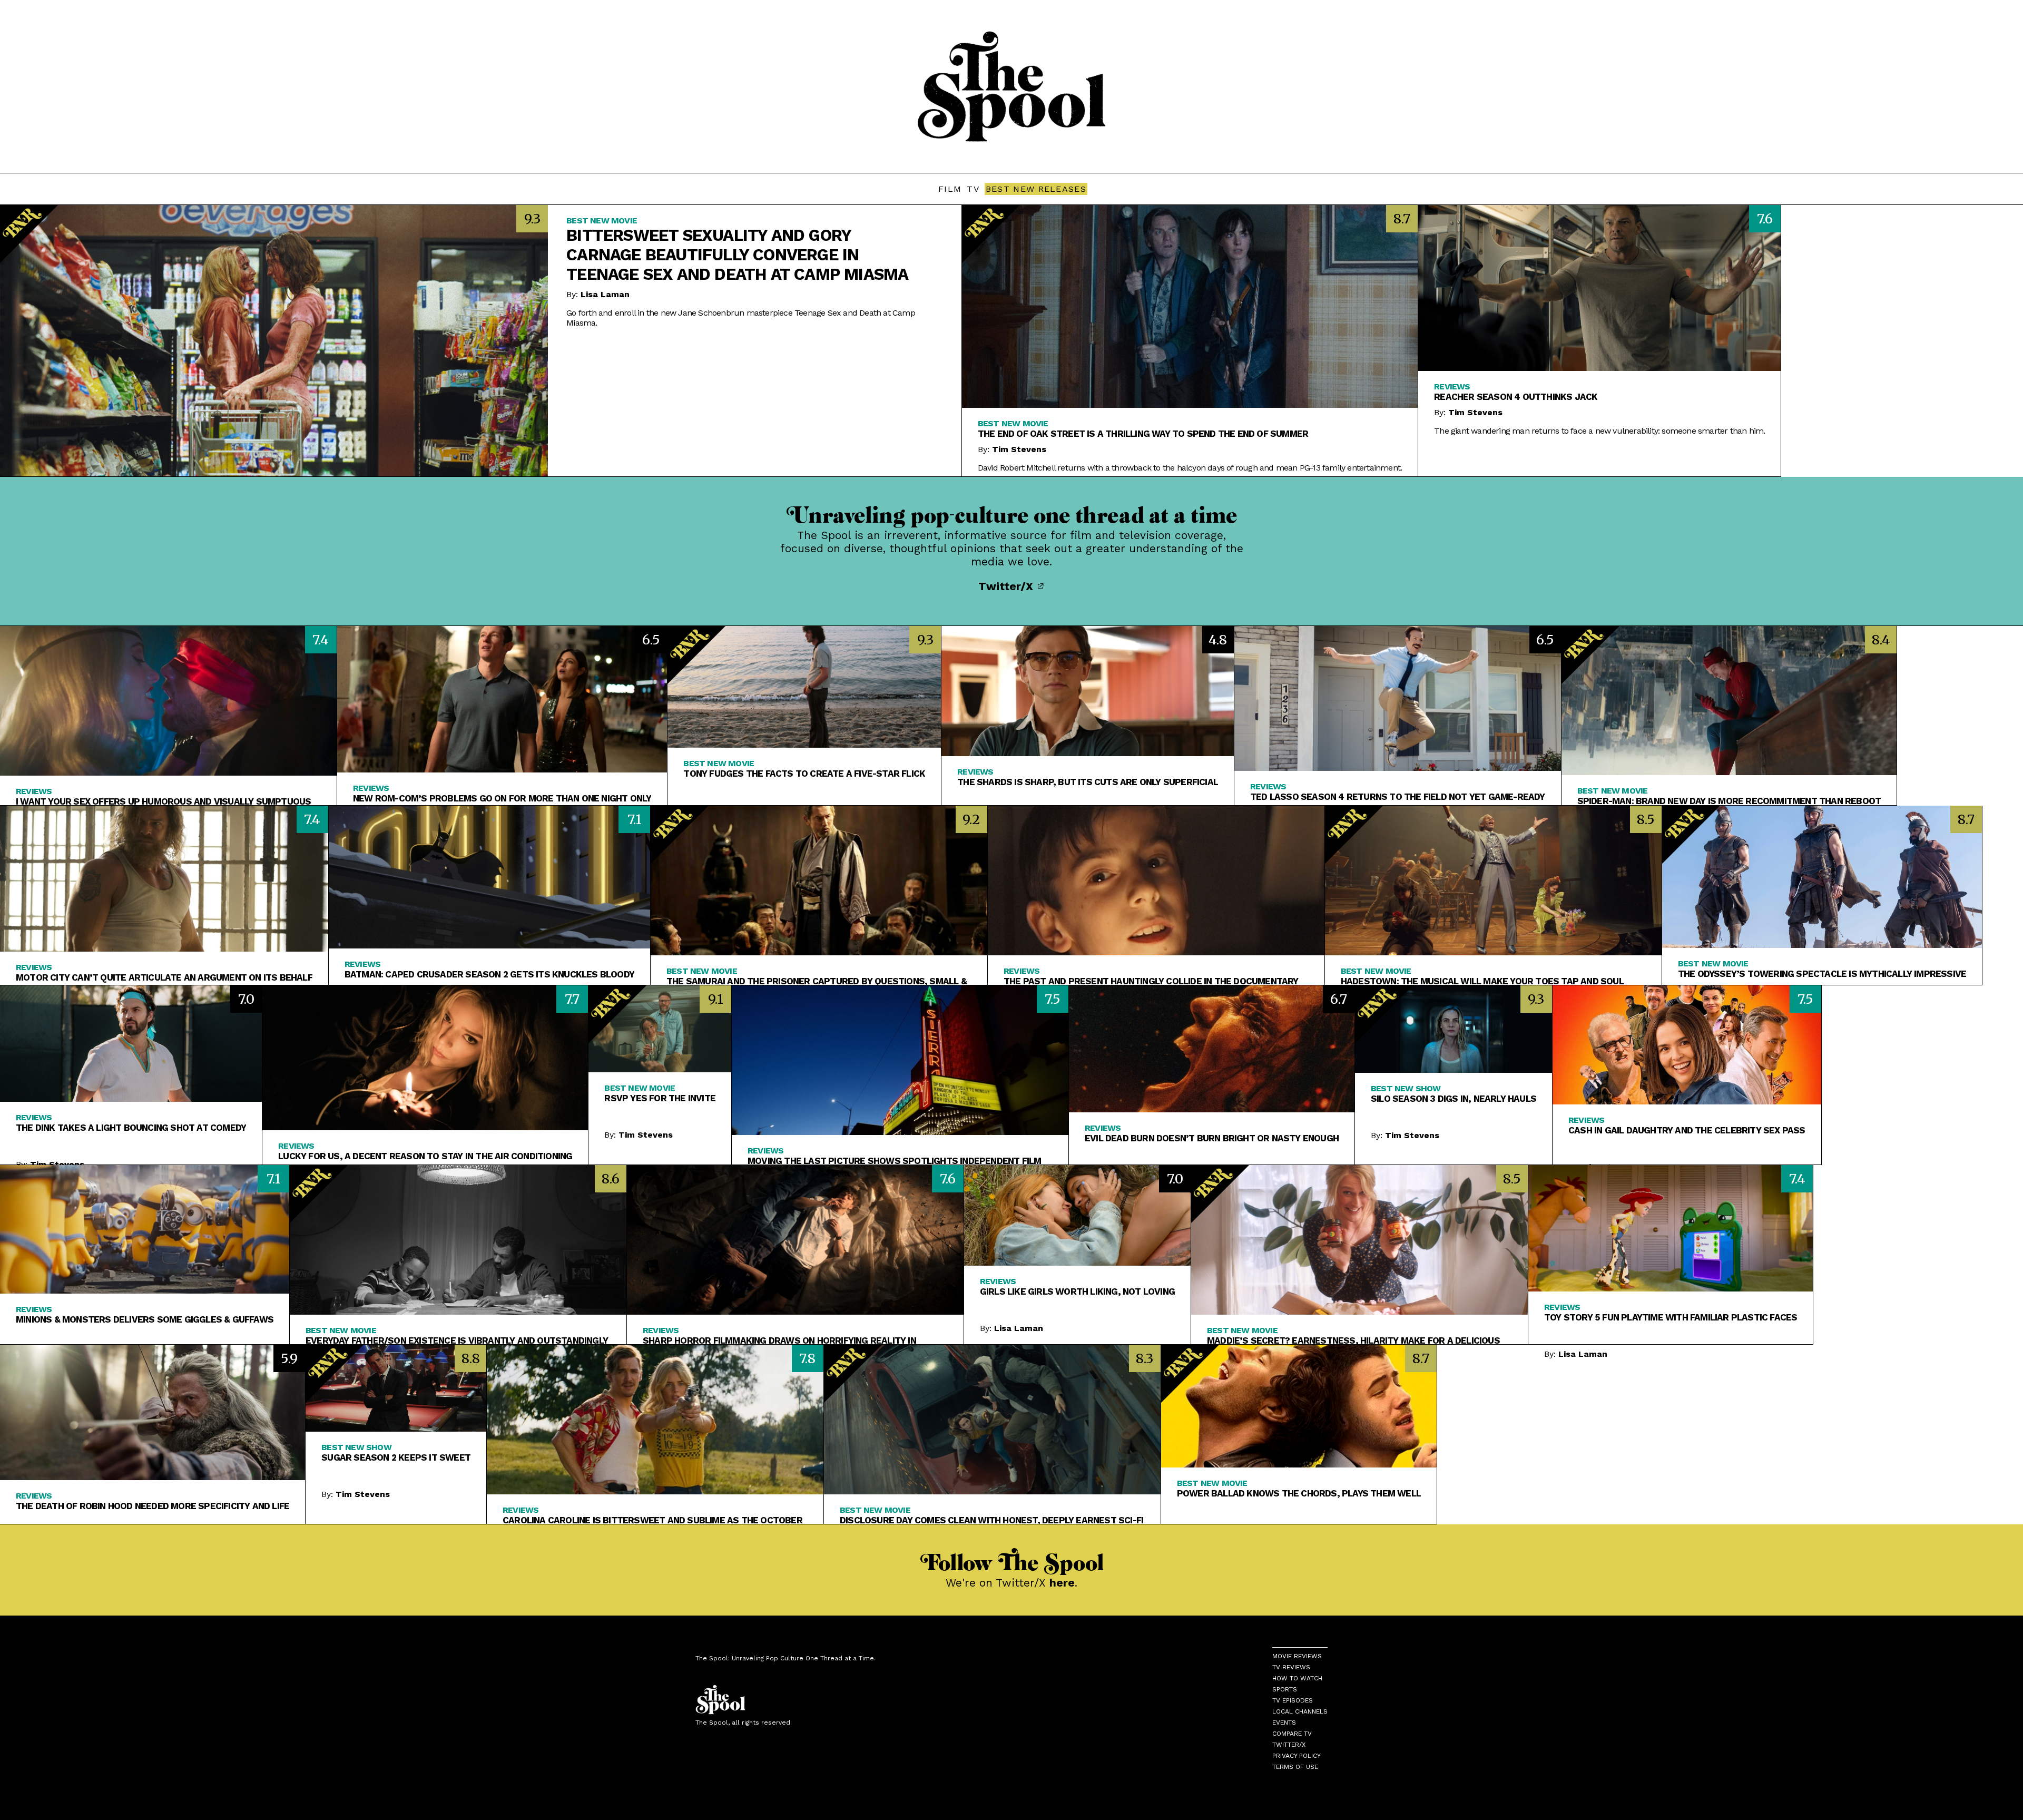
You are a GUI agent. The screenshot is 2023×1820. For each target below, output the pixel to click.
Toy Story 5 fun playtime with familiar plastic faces (1671, 1317)
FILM (950, 189)
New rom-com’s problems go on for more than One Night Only (502, 798)
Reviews (1452, 386)
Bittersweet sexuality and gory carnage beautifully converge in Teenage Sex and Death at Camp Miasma (737, 255)
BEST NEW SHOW (1406, 1088)
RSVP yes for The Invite (660, 1098)
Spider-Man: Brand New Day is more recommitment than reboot (1729, 801)
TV (973, 189)
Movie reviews (1297, 1656)
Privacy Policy (1297, 1756)
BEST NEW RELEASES (1036, 189)
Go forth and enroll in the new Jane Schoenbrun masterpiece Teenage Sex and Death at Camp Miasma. (741, 318)
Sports (1285, 1689)
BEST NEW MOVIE (602, 221)
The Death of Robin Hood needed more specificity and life (153, 1506)
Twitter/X (1007, 586)
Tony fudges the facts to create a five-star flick (804, 774)
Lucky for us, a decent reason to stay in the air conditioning (425, 1156)
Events (1284, 1723)
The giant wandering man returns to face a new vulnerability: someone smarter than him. (1599, 431)
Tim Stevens (1019, 449)
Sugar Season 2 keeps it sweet (396, 1457)
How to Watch (1297, 1678)
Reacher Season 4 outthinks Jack (1516, 397)
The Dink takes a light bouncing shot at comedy (131, 1128)
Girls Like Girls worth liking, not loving (1077, 1291)
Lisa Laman (605, 294)
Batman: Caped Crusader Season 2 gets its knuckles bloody (489, 974)
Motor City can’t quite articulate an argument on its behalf (164, 977)
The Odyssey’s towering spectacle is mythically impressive (1822, 974)
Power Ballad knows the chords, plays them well (1299, 1493)
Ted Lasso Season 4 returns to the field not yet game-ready (1398, 797)
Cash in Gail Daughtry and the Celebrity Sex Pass (1687, 1130)
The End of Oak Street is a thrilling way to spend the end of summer (1143, 434)
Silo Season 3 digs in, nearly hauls (1454, 1099)
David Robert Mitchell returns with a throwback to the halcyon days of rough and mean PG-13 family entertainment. (1190, 468)
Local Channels (1300, 1711)
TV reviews (1291, 1667)
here (1062, 1583)
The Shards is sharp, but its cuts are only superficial (1088, 782)
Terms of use (1295, 1767)
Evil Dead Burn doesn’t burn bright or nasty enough (1212, 1138)
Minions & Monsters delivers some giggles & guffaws (145, 1319)
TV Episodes (1293, 1700)
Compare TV (1292, 1734)
